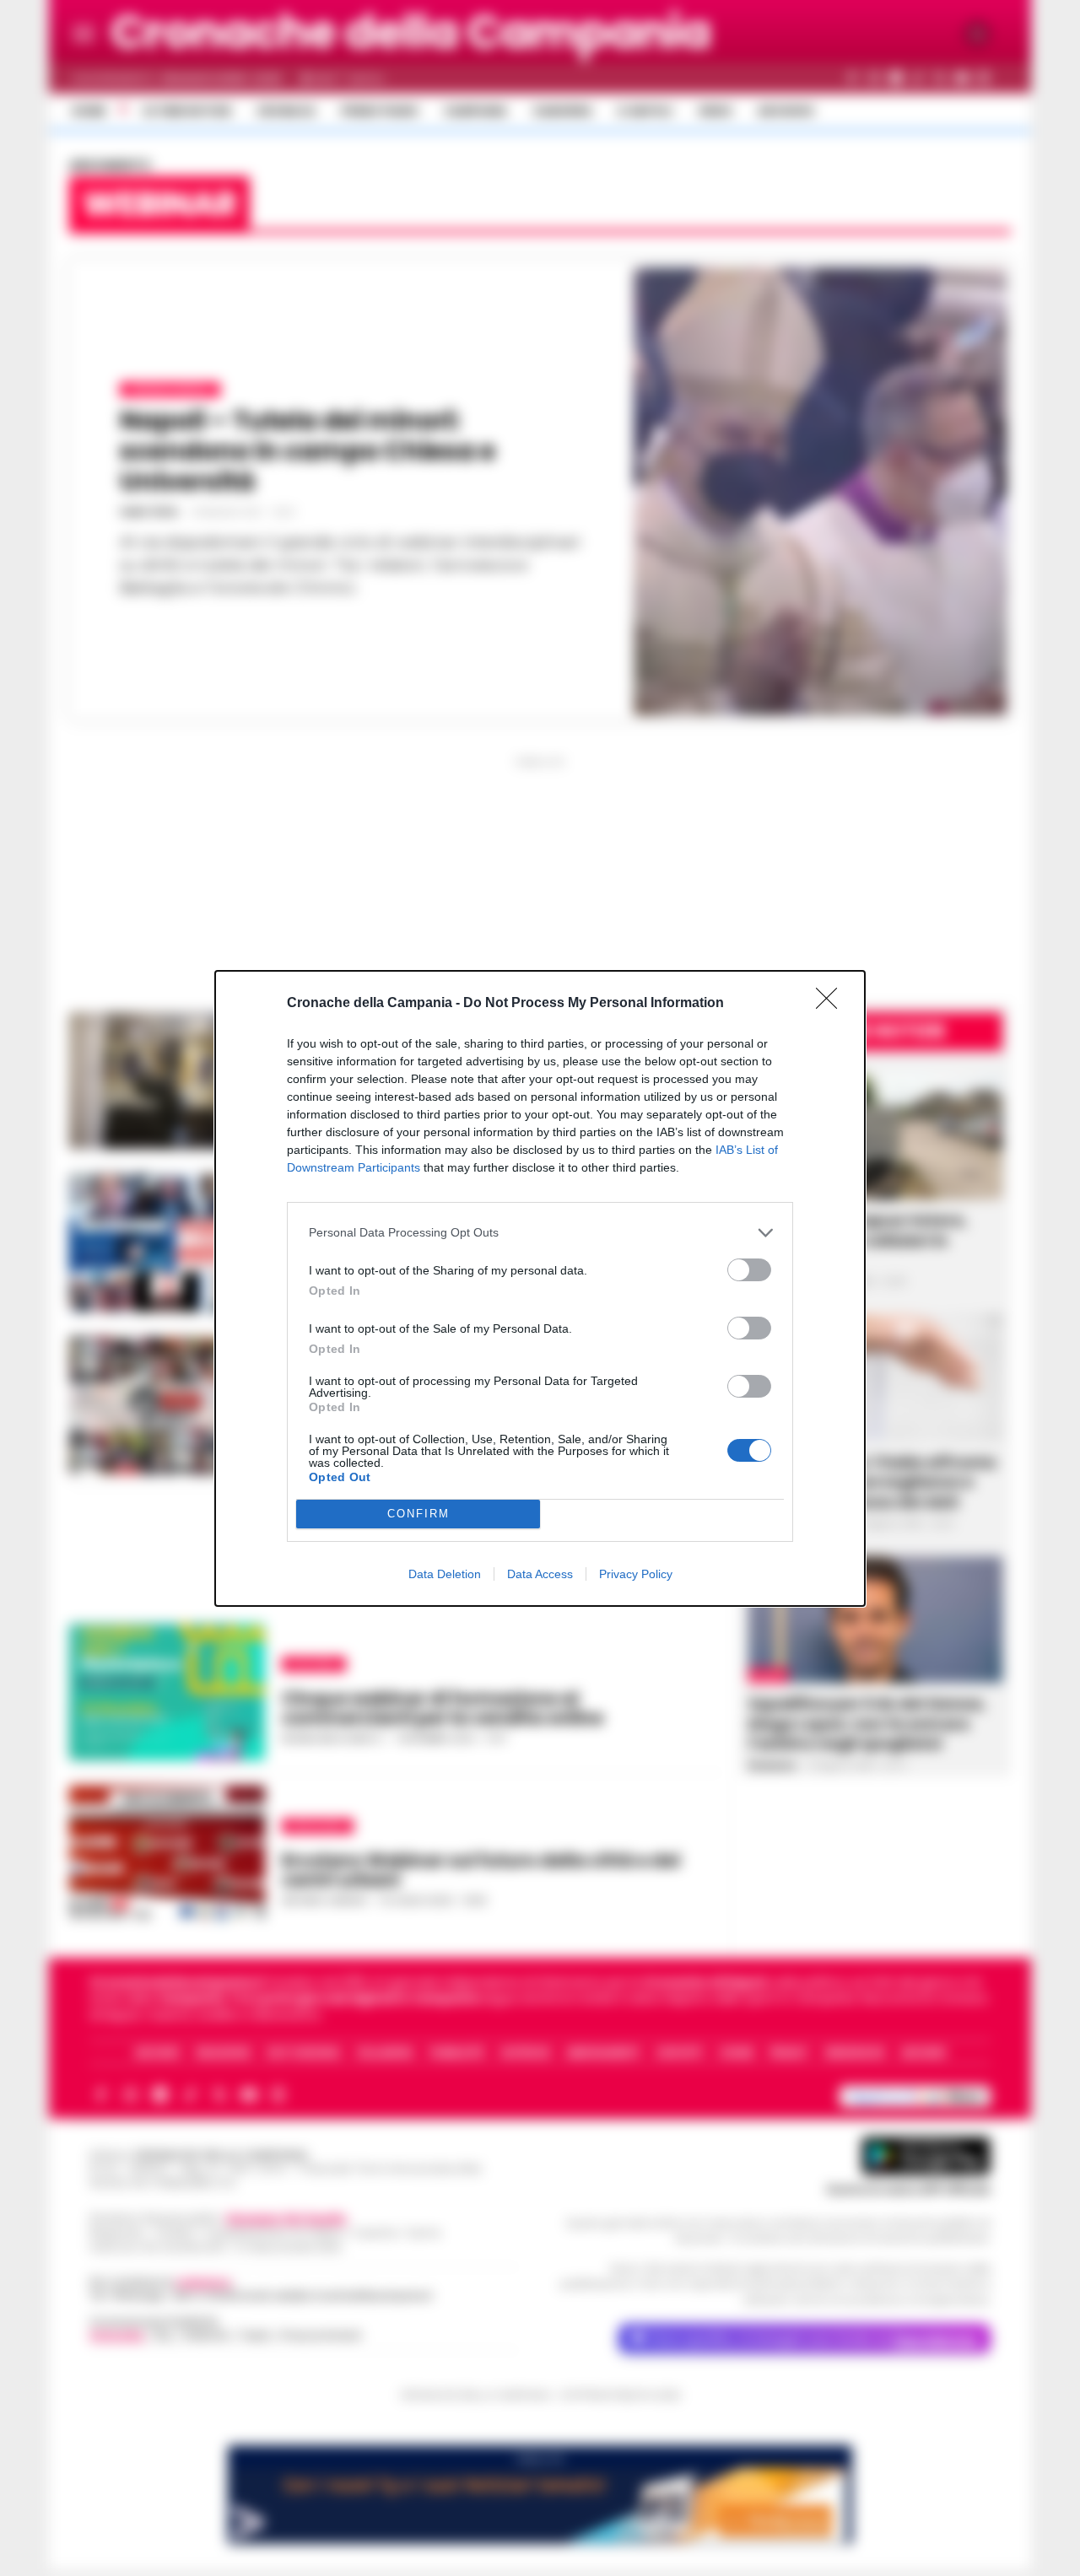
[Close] (832, 1004)
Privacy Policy (636, 1574)
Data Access (540, 1574)
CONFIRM (418, 1514)
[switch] (749, 1270)
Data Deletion (445, 1574)
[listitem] (540, 1233)
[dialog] (540, 1288)
